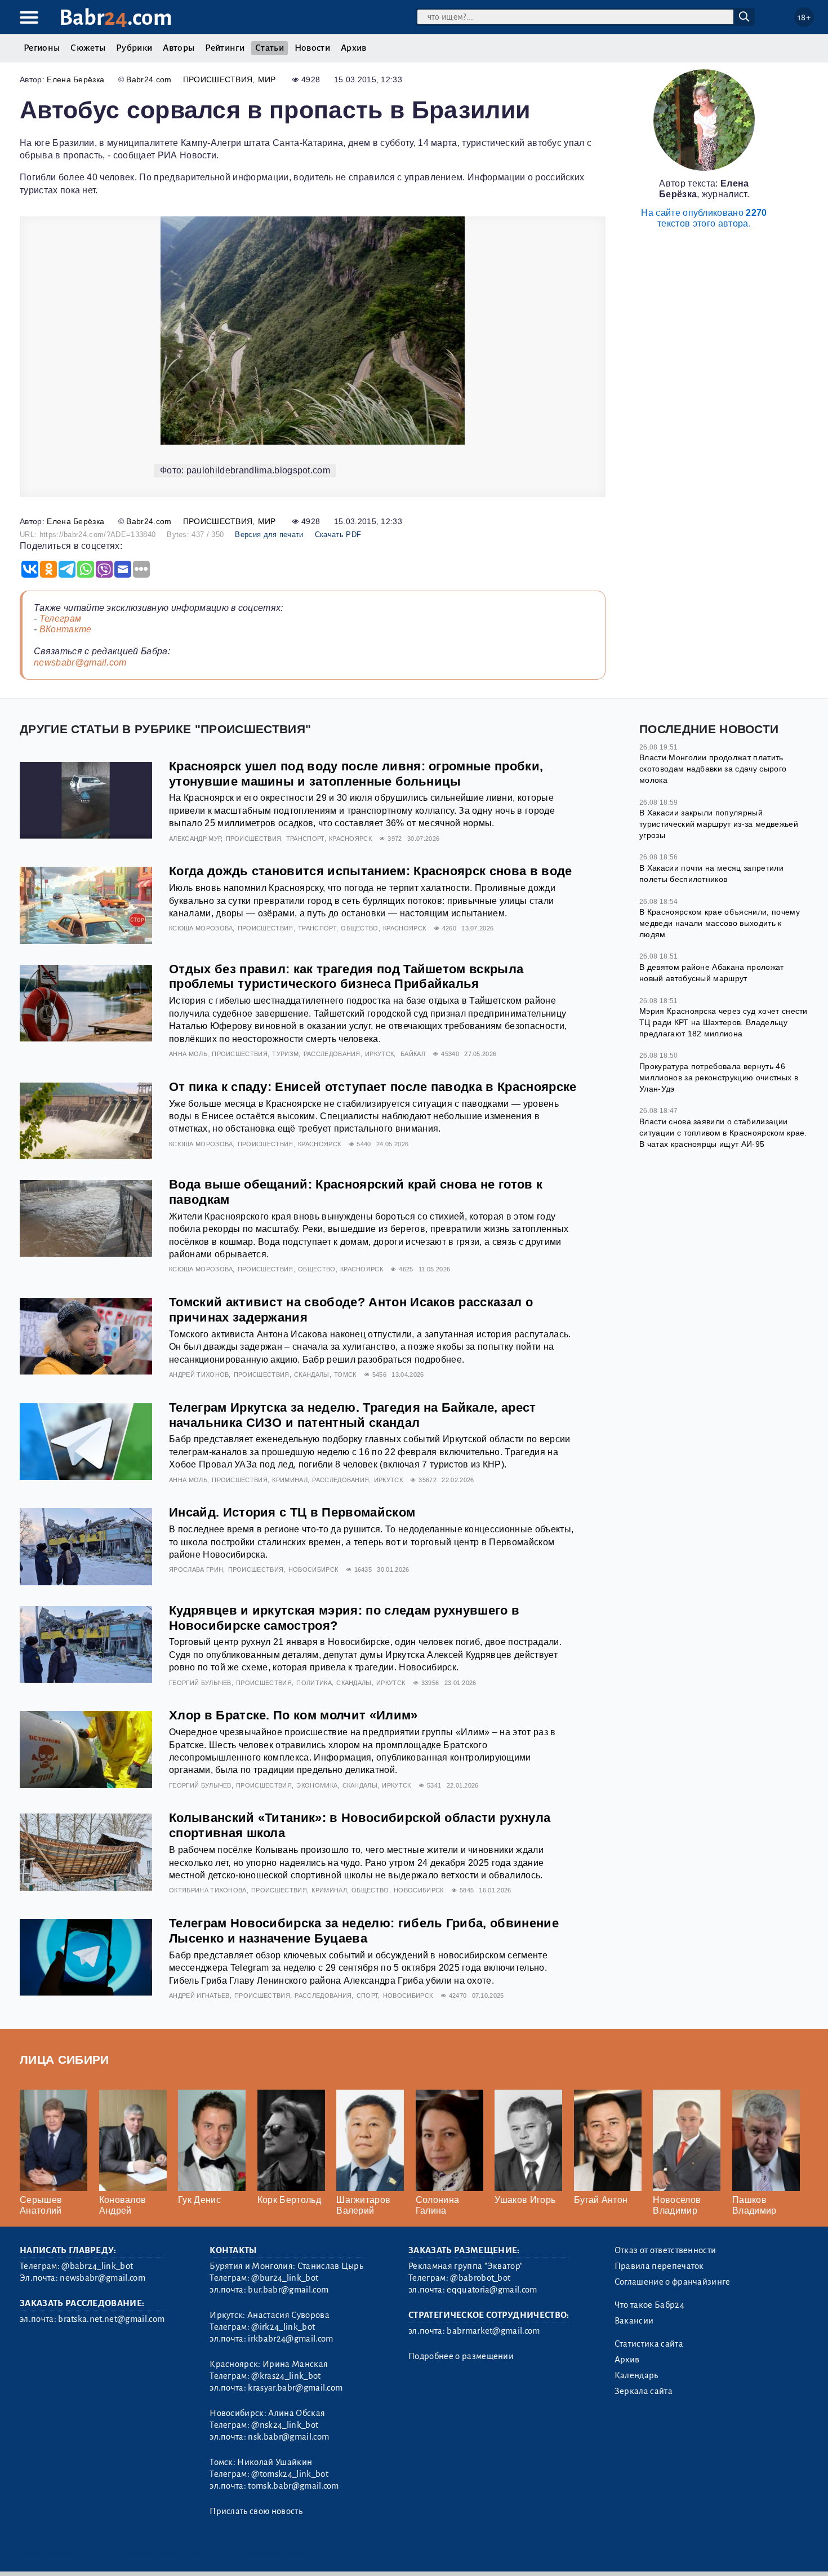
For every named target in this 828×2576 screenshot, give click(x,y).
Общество (360, 928)
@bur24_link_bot (285, 2278)
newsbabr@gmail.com (80, 662)
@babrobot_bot (480, 2278)
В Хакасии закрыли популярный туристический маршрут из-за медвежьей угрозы (719, 824)
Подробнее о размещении (461, 2356)
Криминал (290, 1480)
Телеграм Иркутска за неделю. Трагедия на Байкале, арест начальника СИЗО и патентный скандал (353, 1415)
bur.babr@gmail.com (288, 2290)
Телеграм (61, 618)
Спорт (368, 1996)
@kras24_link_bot (286, 2376)
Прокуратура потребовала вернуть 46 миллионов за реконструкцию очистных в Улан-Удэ (719, 1077)
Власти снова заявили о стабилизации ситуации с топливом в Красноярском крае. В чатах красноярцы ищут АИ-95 (723, 1132)
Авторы (179, 48)
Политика (314, 1683)
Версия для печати (269, 535)
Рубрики (134, 48)
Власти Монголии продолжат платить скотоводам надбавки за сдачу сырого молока (713, 768)
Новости (312, 48)
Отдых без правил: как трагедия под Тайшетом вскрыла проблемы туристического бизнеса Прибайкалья (346, 977)
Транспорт (305, 839)
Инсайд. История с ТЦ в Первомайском (292, 1512)
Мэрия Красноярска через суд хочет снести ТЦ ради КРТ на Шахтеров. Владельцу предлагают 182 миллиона (724, 1022)
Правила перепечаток (659, 2266)
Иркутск (379, 1054)
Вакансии (634, 2321)
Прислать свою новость (256, 2511)
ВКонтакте (66, 629)
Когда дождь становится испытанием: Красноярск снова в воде (371, 871)
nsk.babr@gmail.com (288, 2437)
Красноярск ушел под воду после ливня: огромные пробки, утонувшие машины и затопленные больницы (356, 774)
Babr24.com (149, 79)
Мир (267, 79)
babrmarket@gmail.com (493, 2331)
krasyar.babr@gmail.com (295, 2388)
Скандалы (312, 1375)
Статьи (270, 48)
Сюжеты (88, 48)
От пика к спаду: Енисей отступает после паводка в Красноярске (373, 1087)
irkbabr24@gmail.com (290, 2339)
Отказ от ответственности (665, 2250)
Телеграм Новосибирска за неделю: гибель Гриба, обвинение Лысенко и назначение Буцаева (364, 1931)
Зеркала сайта (644, 2391)
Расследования (332, 1054)
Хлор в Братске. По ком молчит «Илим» (293, 1715)
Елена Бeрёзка (75, 79)
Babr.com (116, 18)
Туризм (285, 1054)
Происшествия (218, 79)
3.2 (89, 2553)
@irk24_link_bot (283, 2327)
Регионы (42, 48)
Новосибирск (313, 1569)
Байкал (413, 1054)
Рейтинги (225, 48)
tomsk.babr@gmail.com (293, 2486)
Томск (345, 1375)
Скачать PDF (338, 535)
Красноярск (350, 839)
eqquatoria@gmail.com (492, 2290)
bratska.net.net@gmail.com (111, 2319)
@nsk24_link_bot (285, 2425)
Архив (354, 48)
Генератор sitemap (276, 2553)
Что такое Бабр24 (649, 2305)
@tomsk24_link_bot (290, 2474)
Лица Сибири (64, 2060)
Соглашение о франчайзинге (673, 2282)
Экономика (317, 1785)
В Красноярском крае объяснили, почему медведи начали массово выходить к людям (720, 923)
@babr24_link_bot (97, 2266)
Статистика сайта (649, 2344)
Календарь (636, 2375)
